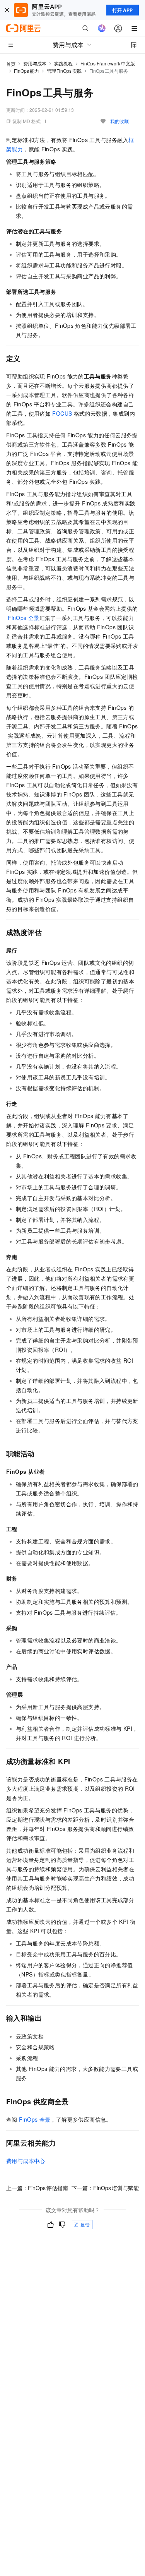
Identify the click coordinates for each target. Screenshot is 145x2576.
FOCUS (62, 413)
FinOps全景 (23, 618)
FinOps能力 (26, 71)
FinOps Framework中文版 (108, 63)
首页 (11, 64)
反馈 (85, 2224)
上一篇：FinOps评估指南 (37, 2188)
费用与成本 (35, 63)
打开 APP (123, 10)
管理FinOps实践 (64, 71)
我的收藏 (119, 121)
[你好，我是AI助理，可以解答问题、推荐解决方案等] (102, 28)
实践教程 (63, 63)
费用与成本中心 (26, 2161)
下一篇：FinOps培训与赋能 (105, 2188)
